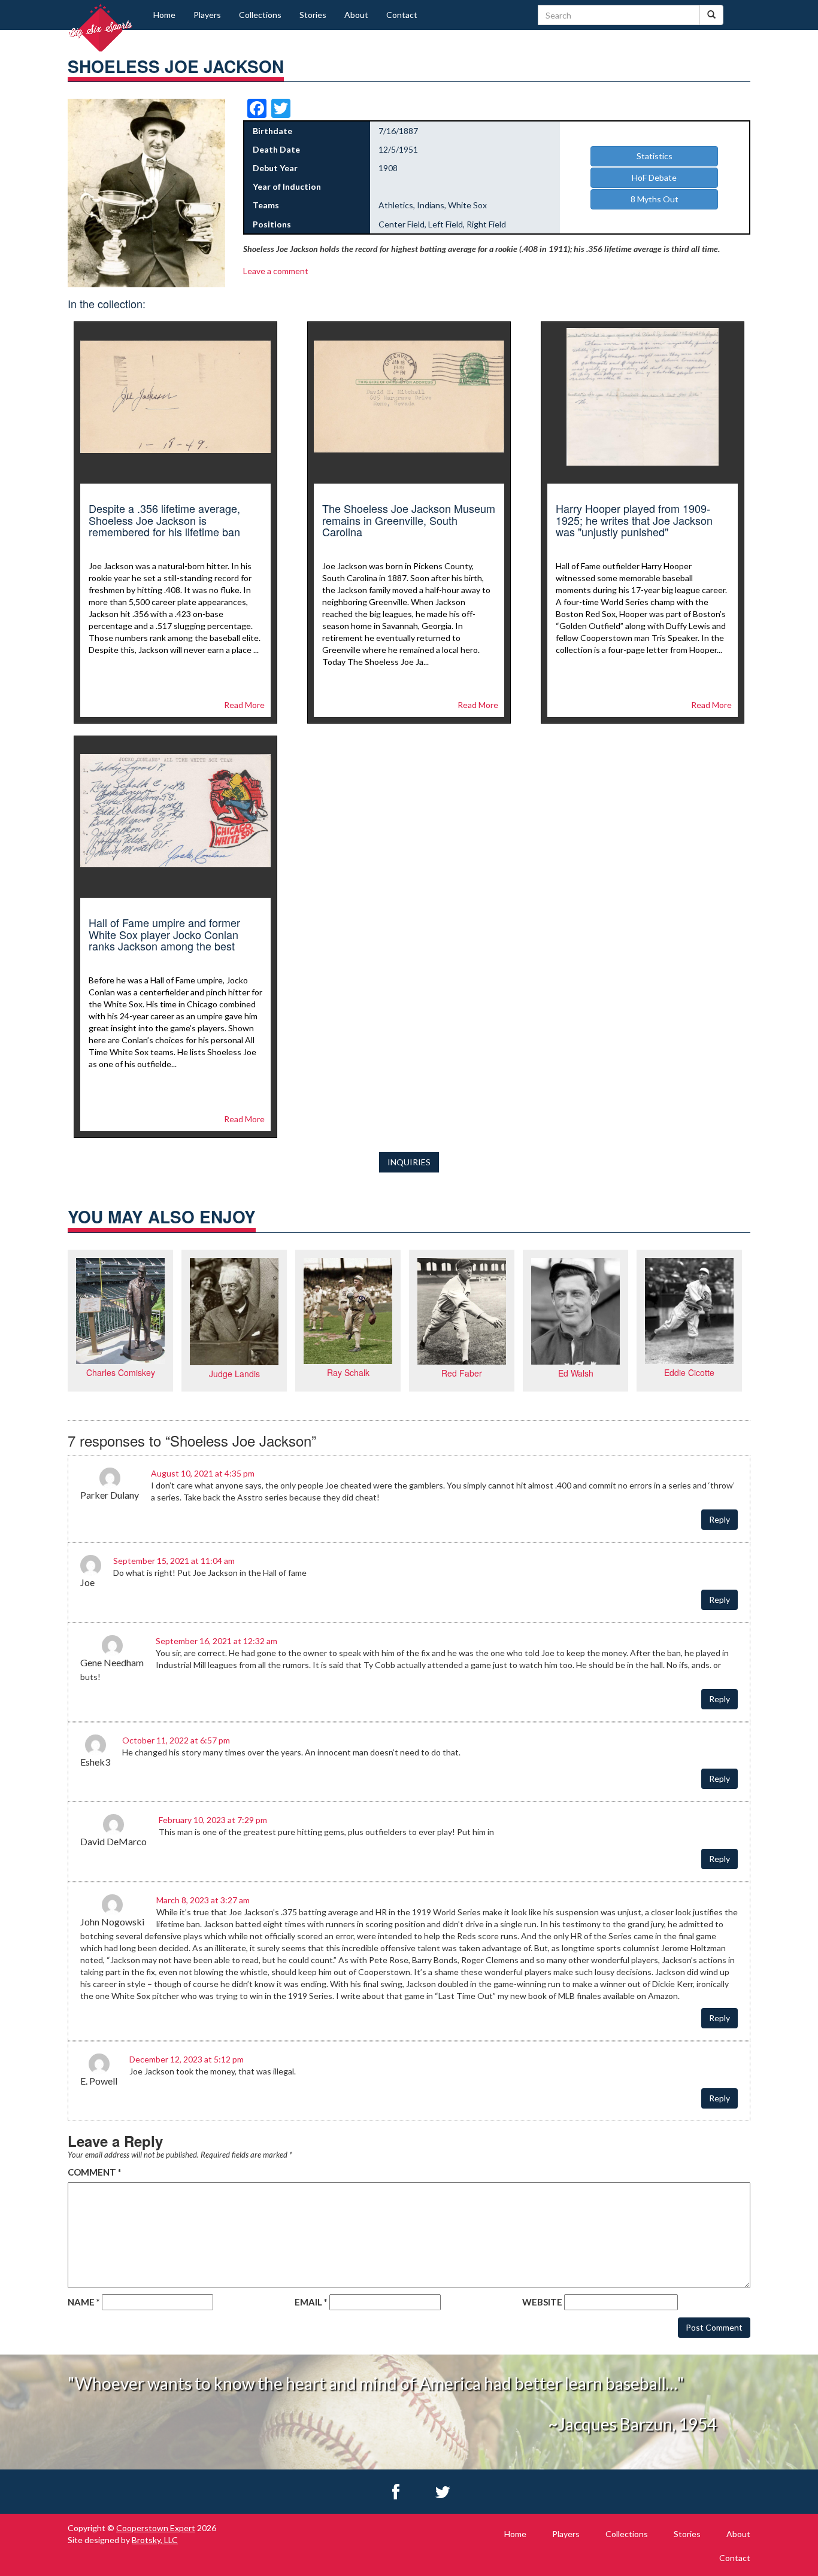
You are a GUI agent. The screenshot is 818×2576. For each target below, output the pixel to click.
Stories (313, 15)
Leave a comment (276, 271)
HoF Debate (654, 177)
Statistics (655, 156)
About (356, 15)
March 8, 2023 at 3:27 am (203, 1900)
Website (542, 2302)
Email (311, 2302)
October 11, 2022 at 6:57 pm (176, 1740)
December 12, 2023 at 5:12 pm (187, 2059)
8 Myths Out (655, 199)
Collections (260, 15)
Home (164, 15)
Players (207, 15)
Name (84, 2302)
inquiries (409, 1162)
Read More (244, 705)
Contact (402, 15)
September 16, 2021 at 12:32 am (216, 1641)
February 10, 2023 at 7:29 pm (213, 1820)
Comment (95, 2172)
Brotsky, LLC (155, 2540)
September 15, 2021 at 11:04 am (174, 1561)
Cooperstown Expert (156, 2528)
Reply (719, 1519)
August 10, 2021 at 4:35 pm (203, 1473)
